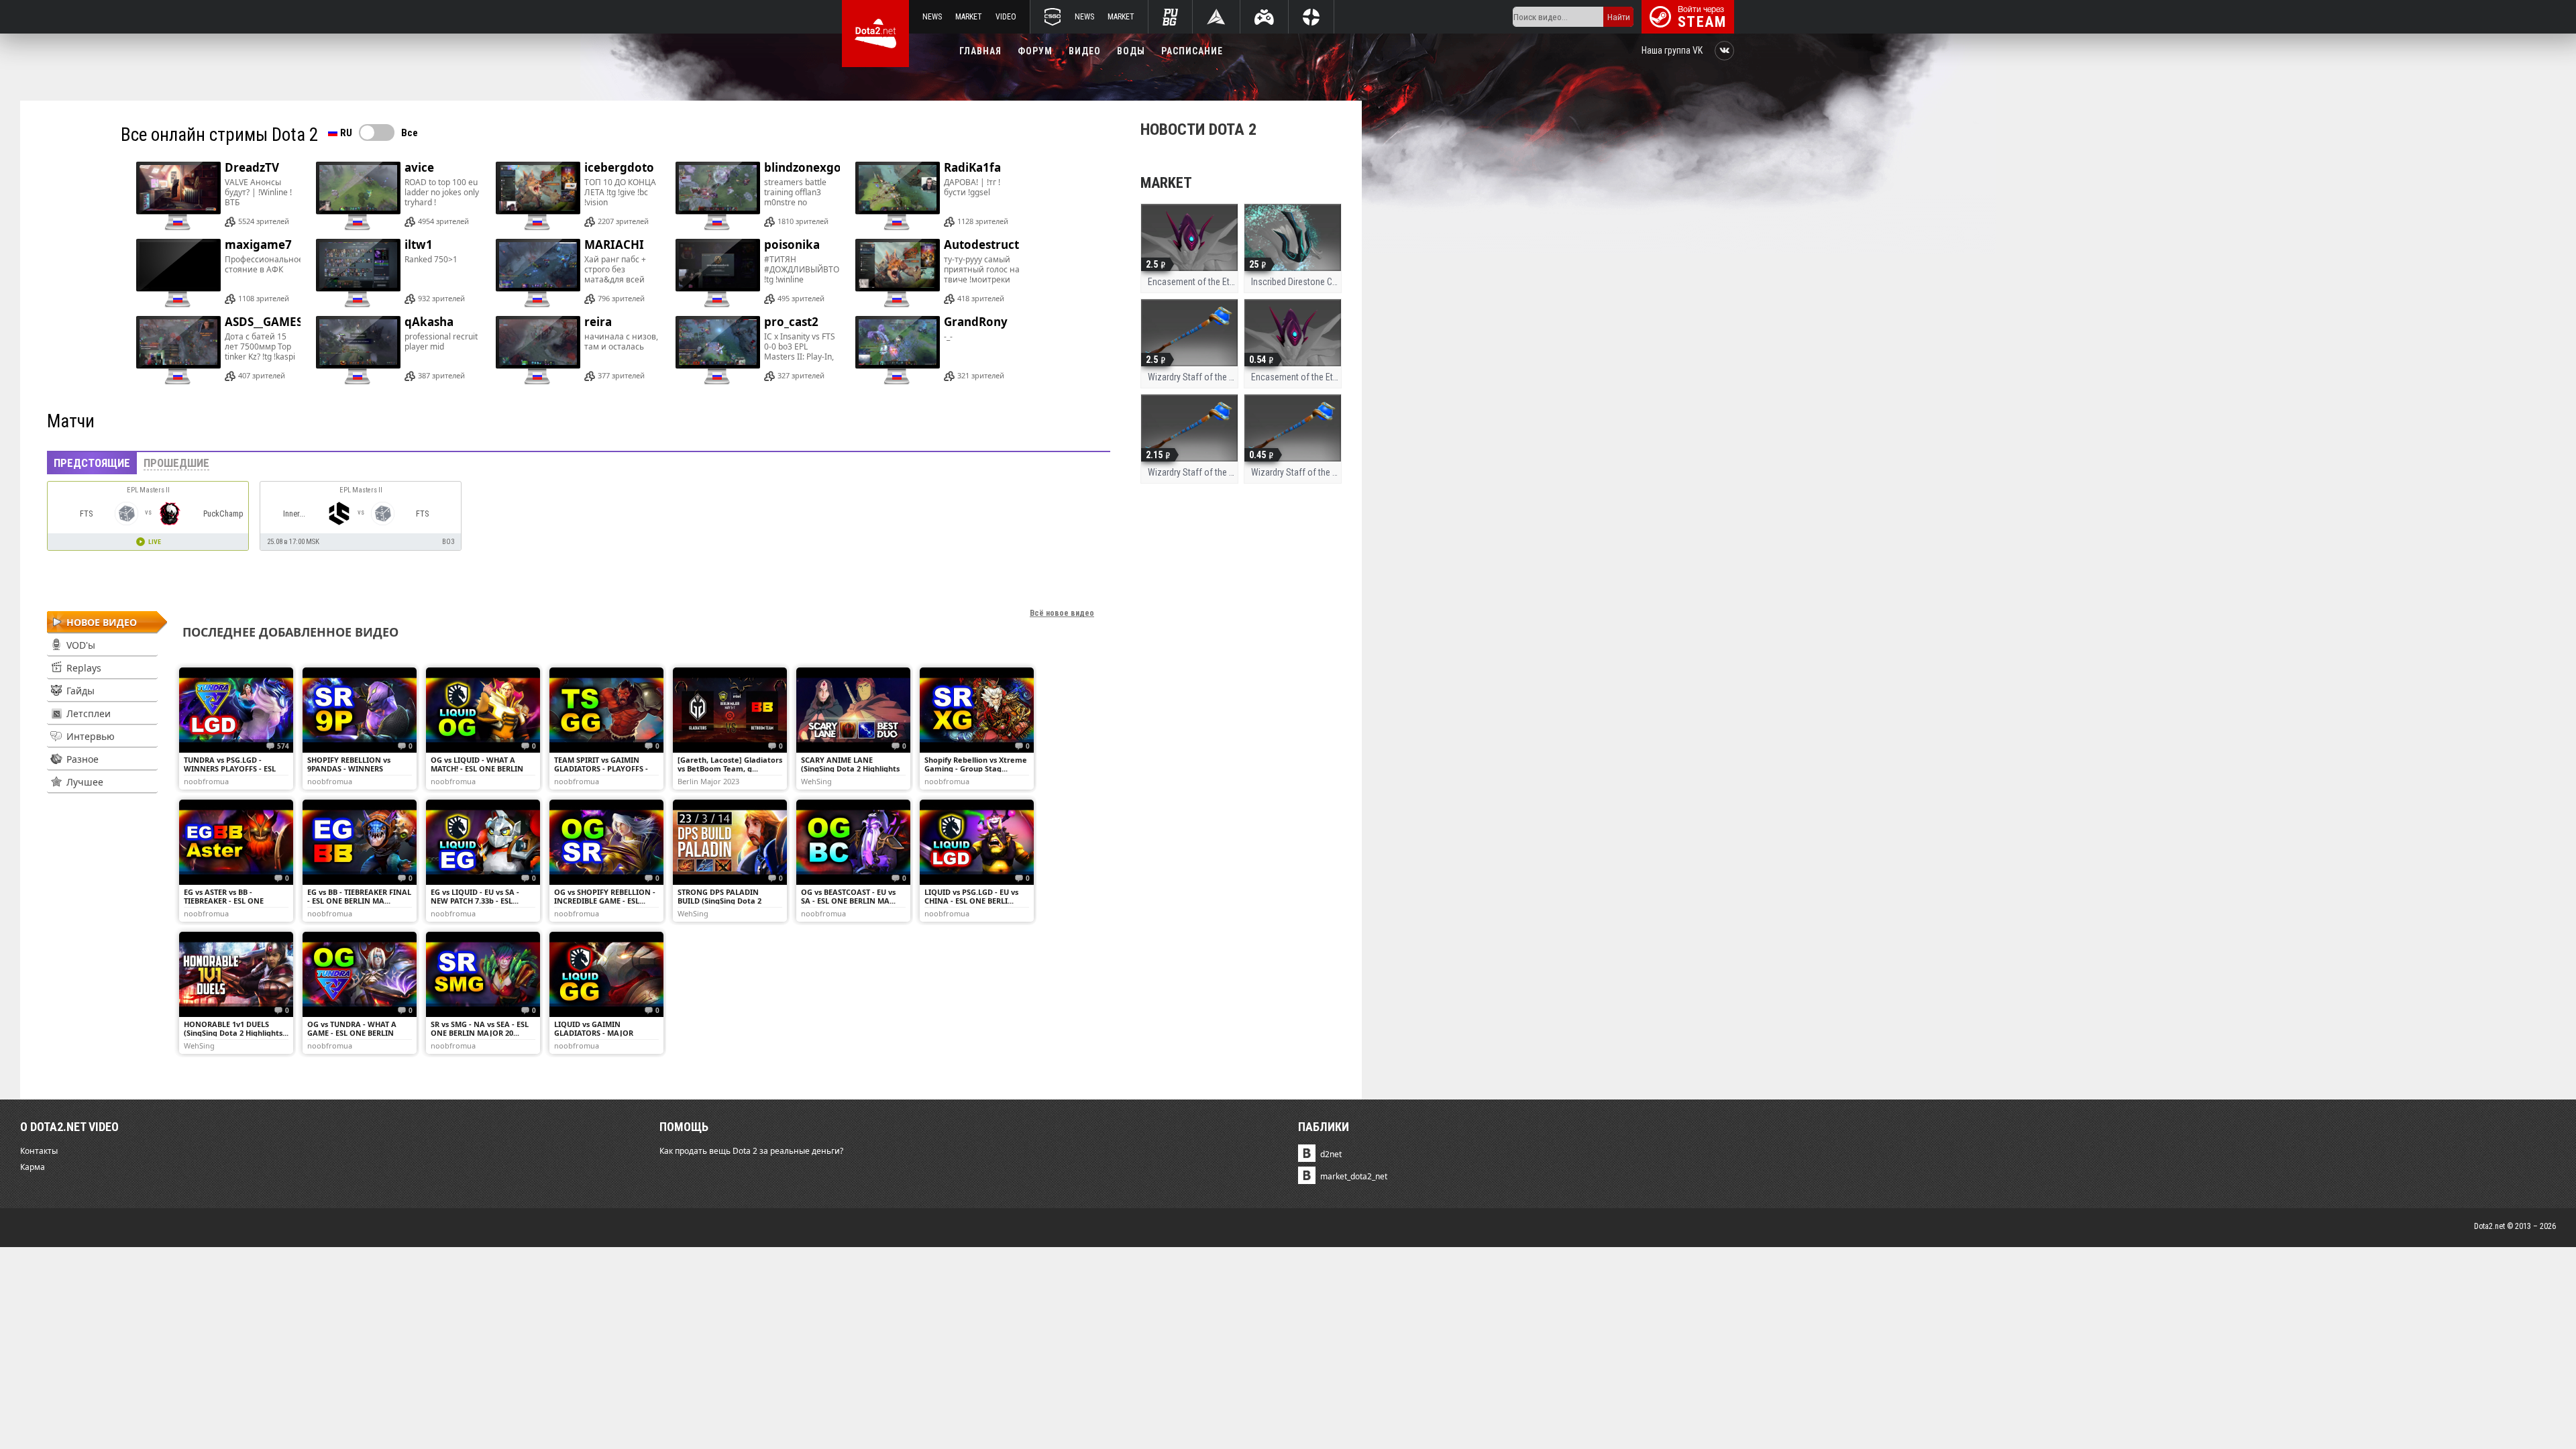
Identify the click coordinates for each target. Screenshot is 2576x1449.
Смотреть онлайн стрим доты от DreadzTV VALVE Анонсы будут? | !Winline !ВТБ (217, 192)
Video (1006, 17)
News (932, 17)
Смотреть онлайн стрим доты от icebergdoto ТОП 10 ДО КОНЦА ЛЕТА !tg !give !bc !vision (577, 192)
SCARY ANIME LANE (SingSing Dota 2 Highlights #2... (850, 768)
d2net (1331, 1154)
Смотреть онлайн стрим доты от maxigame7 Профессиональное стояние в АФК (217, 269)
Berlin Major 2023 (708, 781)
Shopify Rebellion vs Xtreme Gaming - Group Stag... (976, 764)
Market (969, 17)
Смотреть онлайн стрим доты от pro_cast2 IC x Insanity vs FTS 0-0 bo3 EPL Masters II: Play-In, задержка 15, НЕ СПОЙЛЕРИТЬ (757, 346)
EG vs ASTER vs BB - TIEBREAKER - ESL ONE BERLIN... (224, 901)
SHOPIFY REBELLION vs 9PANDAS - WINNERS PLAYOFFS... (349, 768)
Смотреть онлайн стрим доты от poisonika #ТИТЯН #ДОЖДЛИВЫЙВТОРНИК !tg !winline (757, 269)
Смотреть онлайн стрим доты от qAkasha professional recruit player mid (397, 346)
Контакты (39, 1151)
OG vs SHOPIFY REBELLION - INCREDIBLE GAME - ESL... (605, 896)
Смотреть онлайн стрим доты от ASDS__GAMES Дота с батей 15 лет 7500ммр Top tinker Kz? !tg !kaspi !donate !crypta (217, 346)
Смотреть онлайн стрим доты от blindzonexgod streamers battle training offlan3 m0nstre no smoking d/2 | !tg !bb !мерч (757, 192)
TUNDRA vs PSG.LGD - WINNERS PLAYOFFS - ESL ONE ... (230, 768)
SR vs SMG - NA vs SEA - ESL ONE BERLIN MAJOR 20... (480, 1028)
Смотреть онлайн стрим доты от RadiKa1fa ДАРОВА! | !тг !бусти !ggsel (936, 192)
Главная (980, 51)
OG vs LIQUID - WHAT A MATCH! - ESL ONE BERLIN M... (477, 768)
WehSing (816, 781)
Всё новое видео (1062, 613)
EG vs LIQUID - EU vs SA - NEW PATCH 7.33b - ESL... (475, 896)
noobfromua (206, 781)
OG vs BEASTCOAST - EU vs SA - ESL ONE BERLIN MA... (848, 896)
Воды (1131, 51)
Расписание (1192, 51)
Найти (1619, 17)
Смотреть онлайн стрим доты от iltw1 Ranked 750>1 (397, 269)
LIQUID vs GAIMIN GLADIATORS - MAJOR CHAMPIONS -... (594, 1033)
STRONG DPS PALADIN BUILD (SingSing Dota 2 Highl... (719, 901)
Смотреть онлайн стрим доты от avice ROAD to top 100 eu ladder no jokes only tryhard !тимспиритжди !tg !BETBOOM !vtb (397, 192)
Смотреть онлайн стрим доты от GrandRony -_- (936, 346)
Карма (33, 1167)
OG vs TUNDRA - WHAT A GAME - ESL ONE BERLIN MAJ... (352, 1033)
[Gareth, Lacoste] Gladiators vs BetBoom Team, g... (730, 764)
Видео (1085, 51)
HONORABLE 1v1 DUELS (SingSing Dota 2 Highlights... (236, 1028)
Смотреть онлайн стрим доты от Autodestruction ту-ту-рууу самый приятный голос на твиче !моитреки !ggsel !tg (936, 269)
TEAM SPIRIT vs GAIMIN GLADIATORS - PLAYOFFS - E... (601, 768)
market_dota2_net (1354, 1176)
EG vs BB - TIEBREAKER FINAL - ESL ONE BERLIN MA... (359, 896)
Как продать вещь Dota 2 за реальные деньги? (751, 1151)
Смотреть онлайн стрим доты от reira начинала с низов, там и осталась (577, 346)
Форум (1035, 51)
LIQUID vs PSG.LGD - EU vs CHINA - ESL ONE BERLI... (971, 896)
